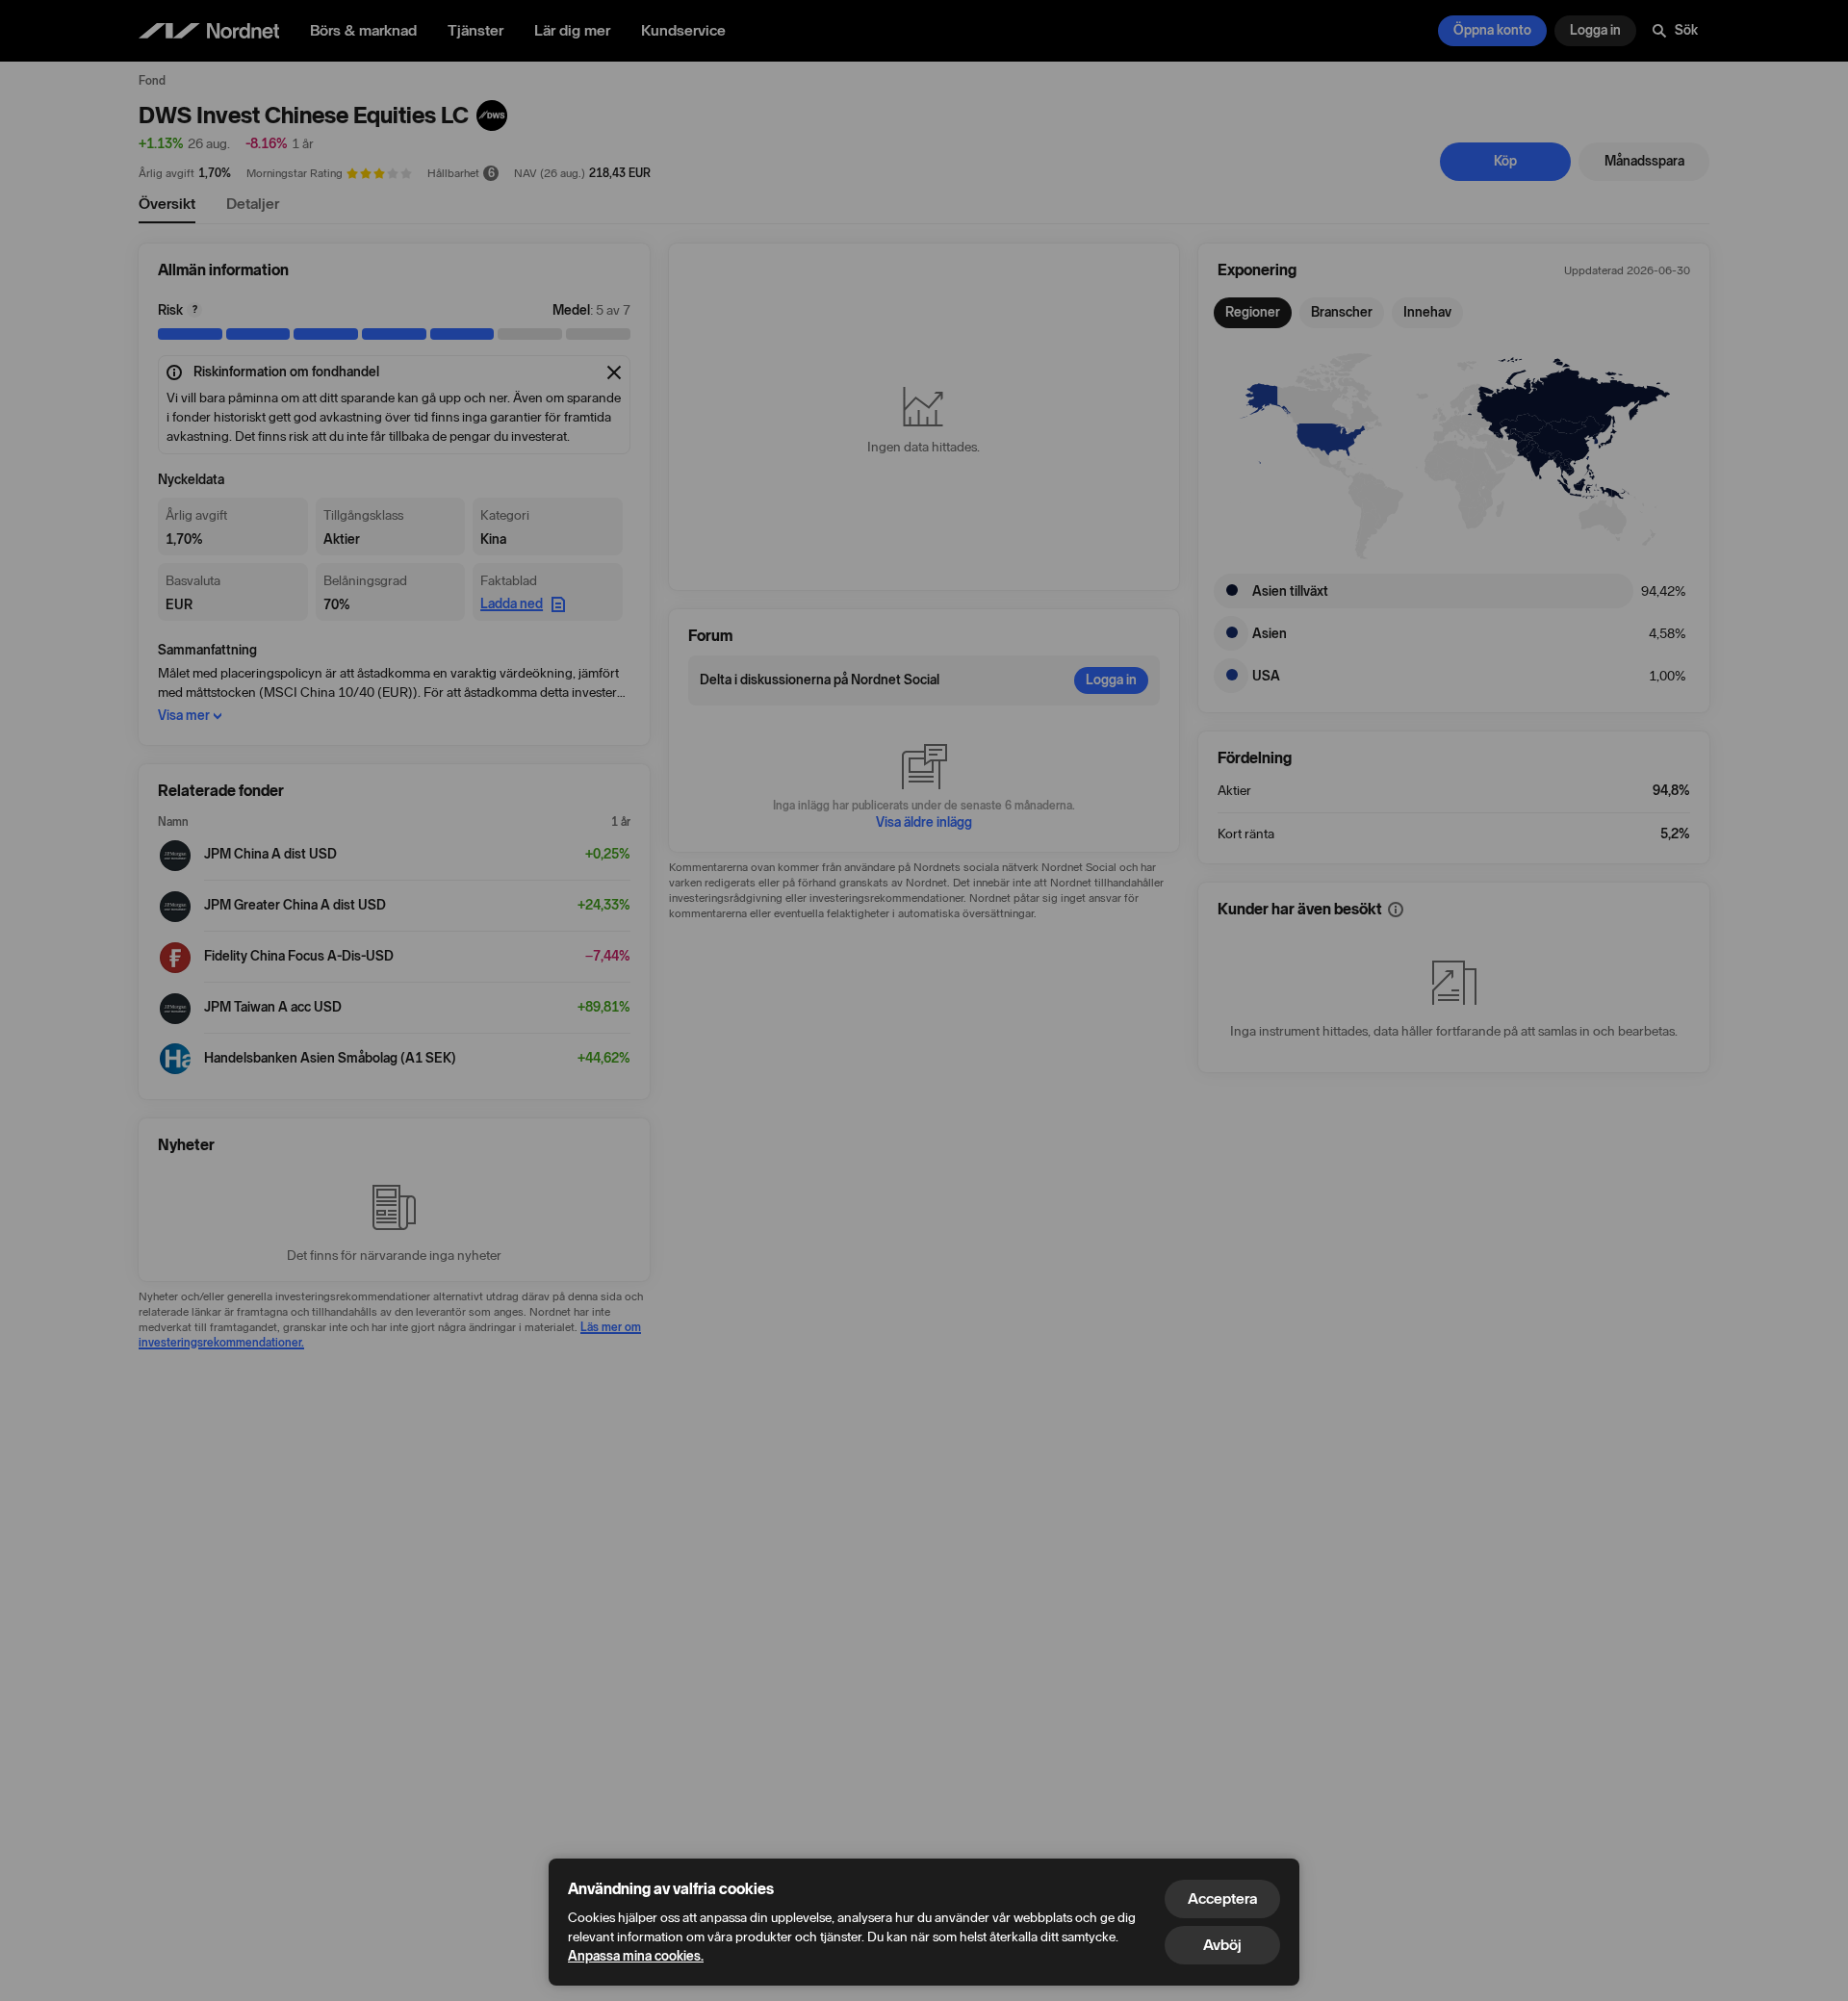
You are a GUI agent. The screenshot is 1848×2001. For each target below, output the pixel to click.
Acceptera (1222, 1898)
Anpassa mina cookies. (636, 1956)
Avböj (1222, 1945)
